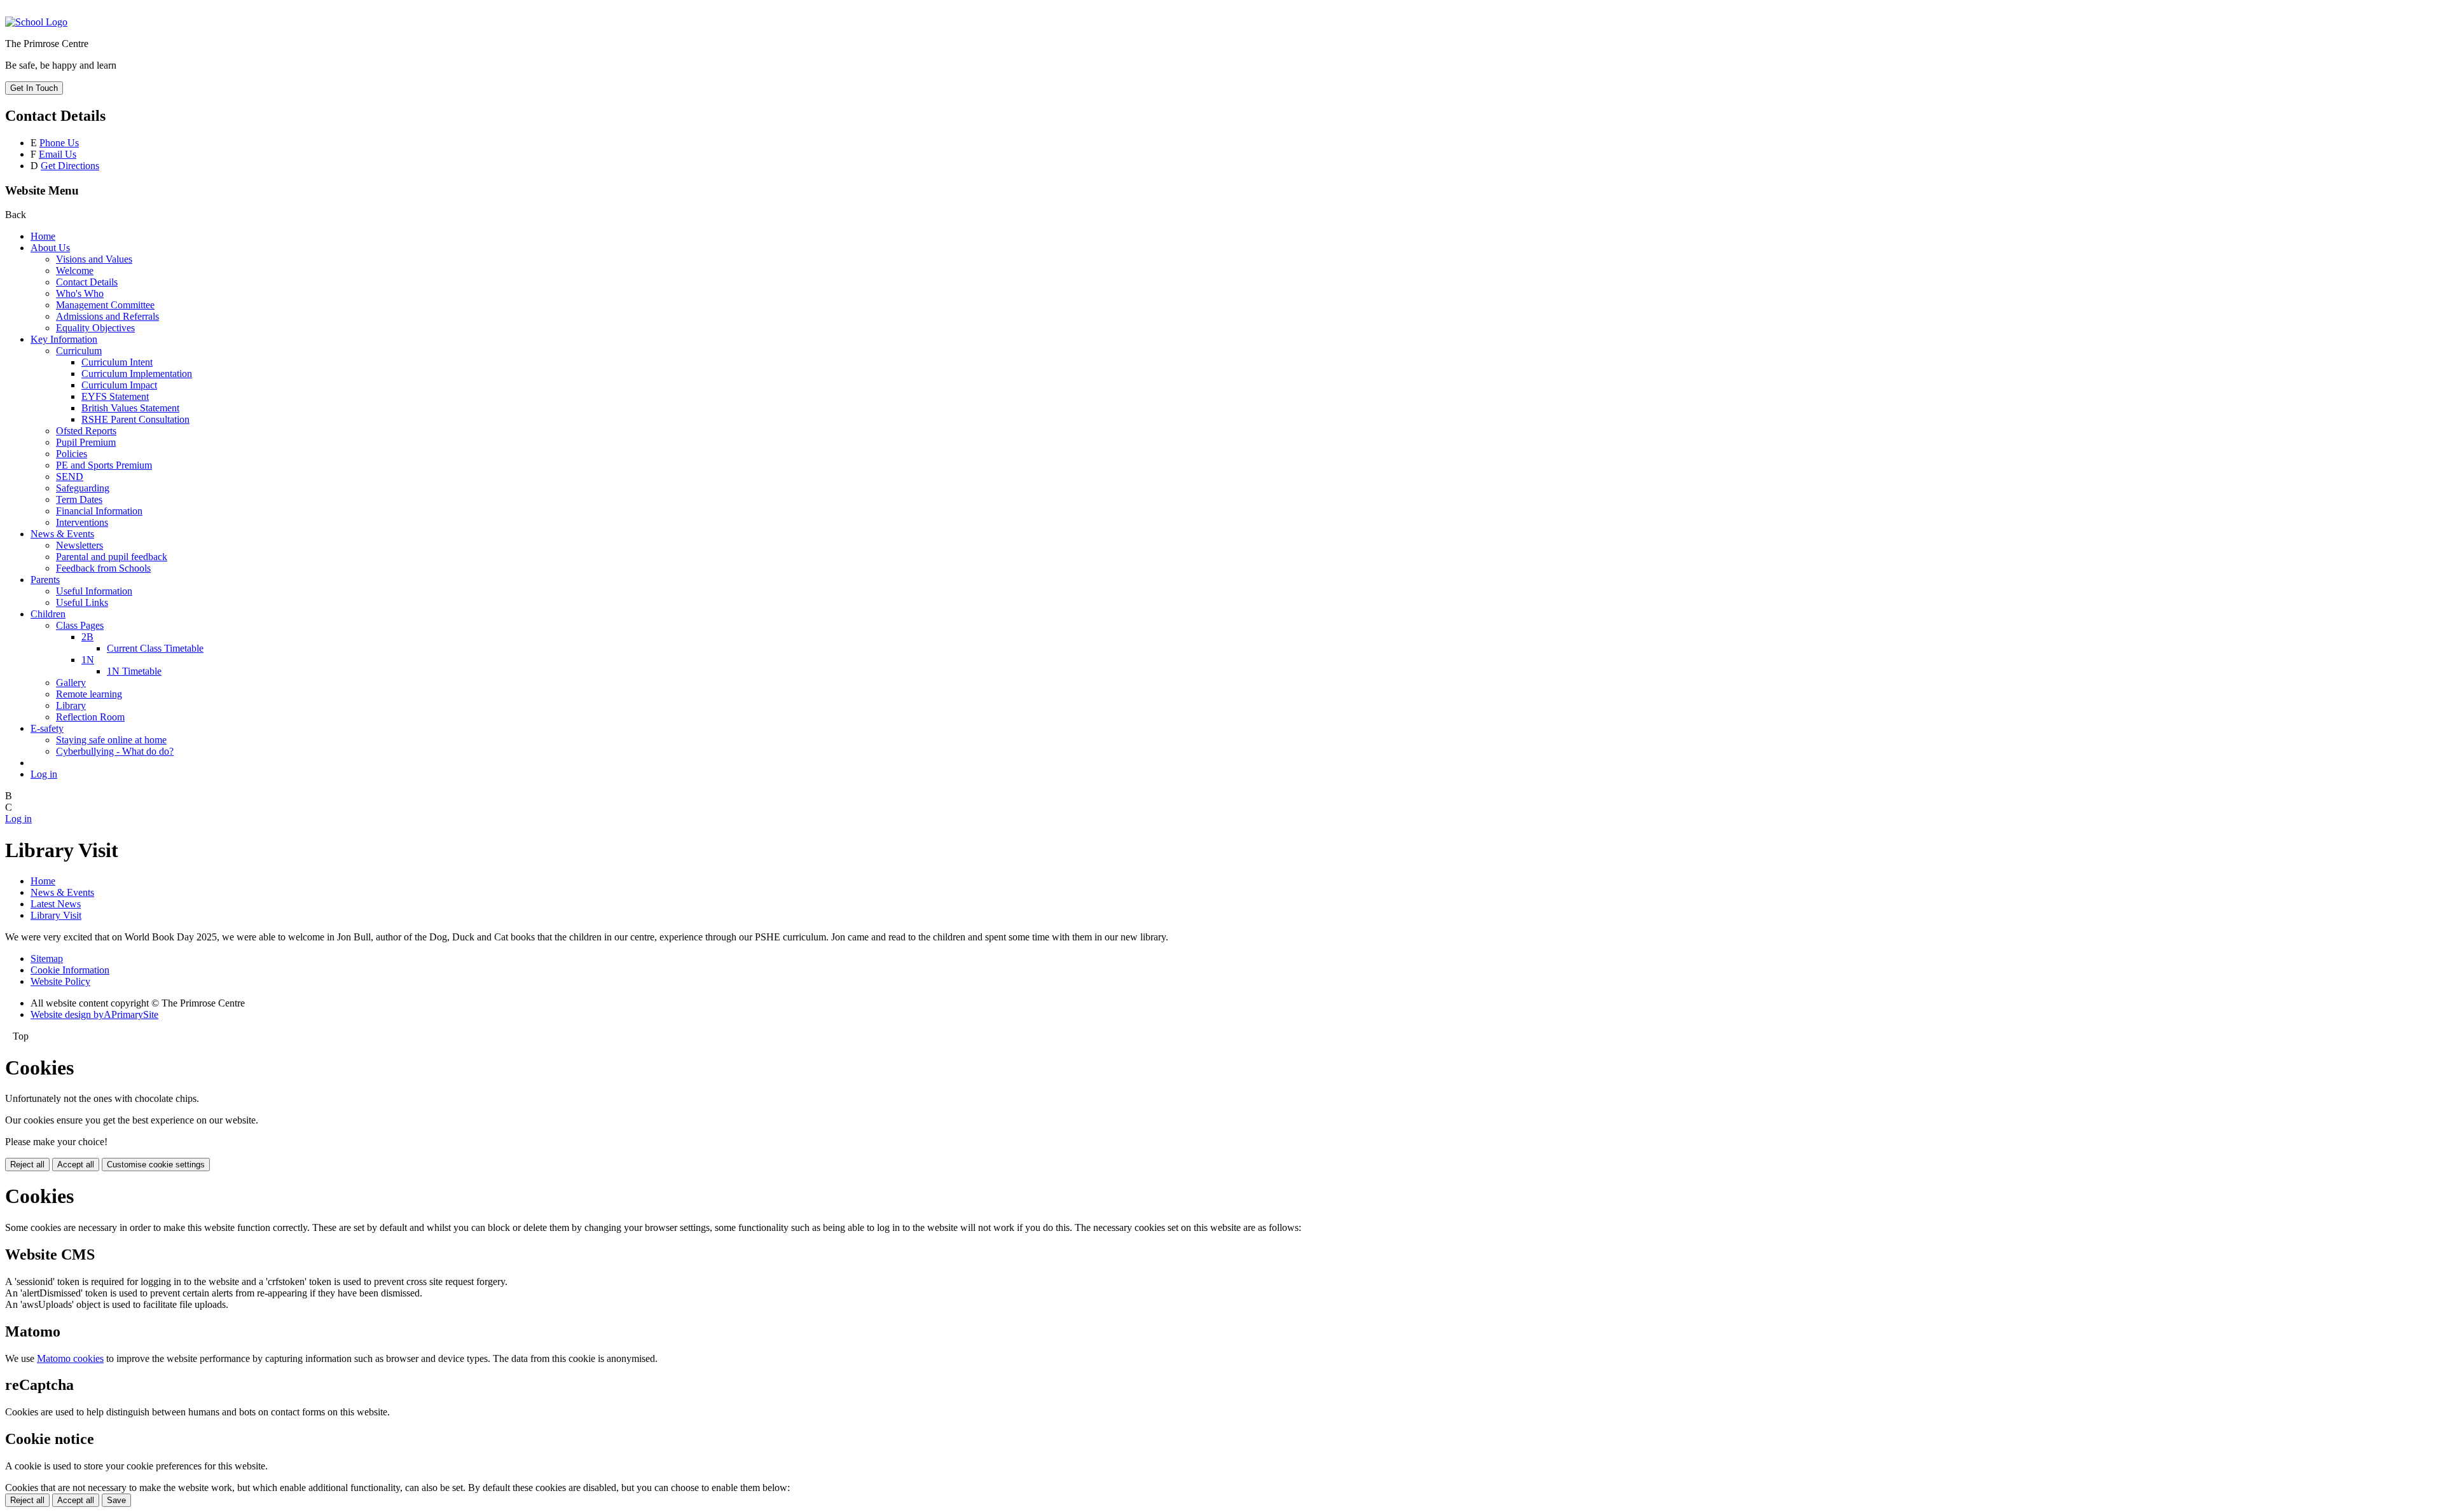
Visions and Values (94, 259)
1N (88, 660)
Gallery (71, 683)
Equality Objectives (95, 328)
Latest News (56, 904)
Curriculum (79, 351)
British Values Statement (130, 408)
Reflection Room (90, 717)
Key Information (64, 339)
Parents (45, 580)
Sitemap (47, 959)
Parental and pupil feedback (112, 557)
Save (116, 1500)
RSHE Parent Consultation (135, 419)
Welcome (75, 271)
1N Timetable (134, 671)
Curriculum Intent (117, 362)
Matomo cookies (70, 1358)
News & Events (62, 534)
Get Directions (70, 166)
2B (87, 637)
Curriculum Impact (119, 385)
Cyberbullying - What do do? (115, 751)
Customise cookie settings (156, 1165)
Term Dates (79, 499)
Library (71, 705)
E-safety (47, 728)
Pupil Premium (86, 442)
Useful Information (94, 591)
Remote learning (89, 694)
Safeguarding (83, 488)
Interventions (82, 522)
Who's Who (80, 293)
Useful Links (82, 602)
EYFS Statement (115, 396)
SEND (70, 477)
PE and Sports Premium (104, 465)
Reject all (27, 1165)
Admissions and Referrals (107, 316)
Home (43, 236)
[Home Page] (36, 22)
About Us (50, 248)
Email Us (58, 154)
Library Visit (56, 915)
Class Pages (80, 625)
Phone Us (59, 143)
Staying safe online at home (111, 740)
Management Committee (105, 305)
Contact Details (87, 282)
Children (48, 614)
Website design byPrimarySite (94, 1014)
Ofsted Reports (86, 431)
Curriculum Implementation (137, 374)
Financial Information (99, 511)
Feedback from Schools (103, 568)
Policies (72, 454)
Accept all (76, 1165)
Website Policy (60, 981)
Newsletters (79, 545)
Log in (44, 774)
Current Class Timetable (155, 648)
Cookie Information (70, 970)
